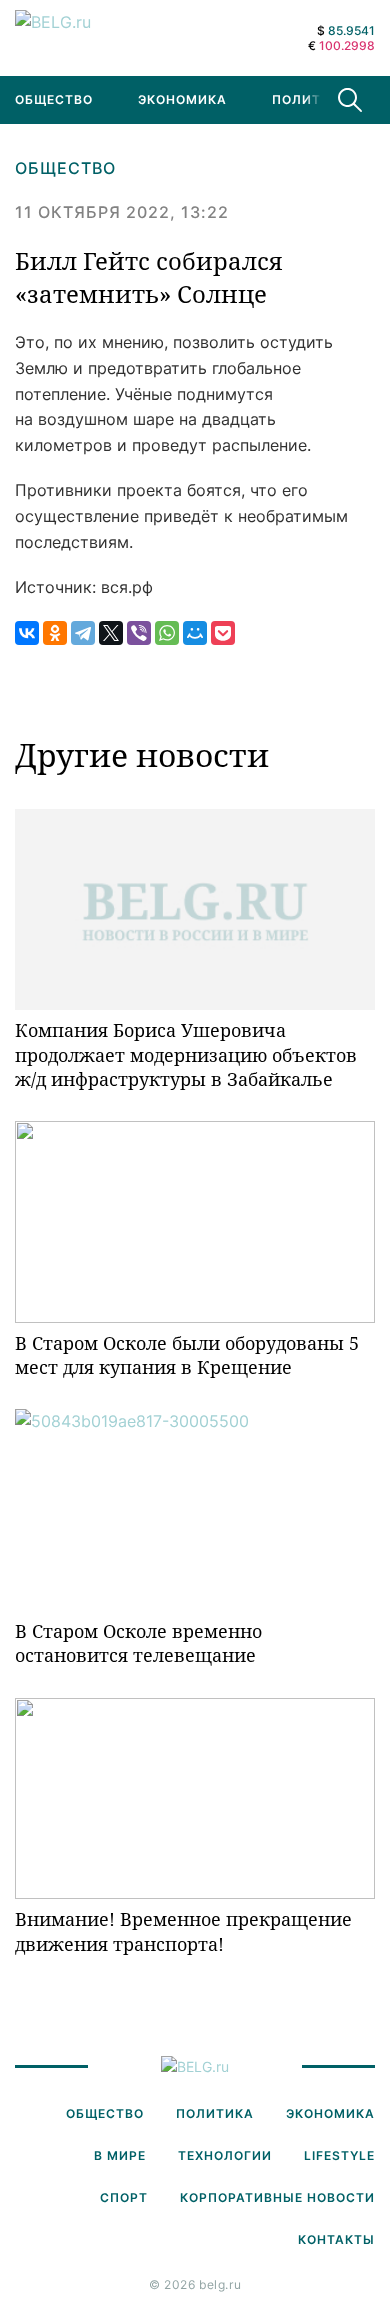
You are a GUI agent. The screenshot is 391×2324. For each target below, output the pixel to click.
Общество (65, 168)
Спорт (124, 2197)
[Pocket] (223, 633)
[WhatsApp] (167, 633)
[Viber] (139, 633)
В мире (120, 2155)
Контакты (336, 2239)
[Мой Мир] (195, 633)
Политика (311, 99)
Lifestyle (339, 2155)
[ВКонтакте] (27, 633)
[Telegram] (83, 633)
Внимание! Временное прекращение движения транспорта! (183, 1931)
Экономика (182, 99)
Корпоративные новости (277, 2197)
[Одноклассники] (55, 633)
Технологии (225, 2155)
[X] (111, 633)
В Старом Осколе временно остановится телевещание (138, 1643)
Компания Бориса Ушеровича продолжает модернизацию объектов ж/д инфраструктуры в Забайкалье (186, 1054)
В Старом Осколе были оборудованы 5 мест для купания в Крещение (187, 1355)
